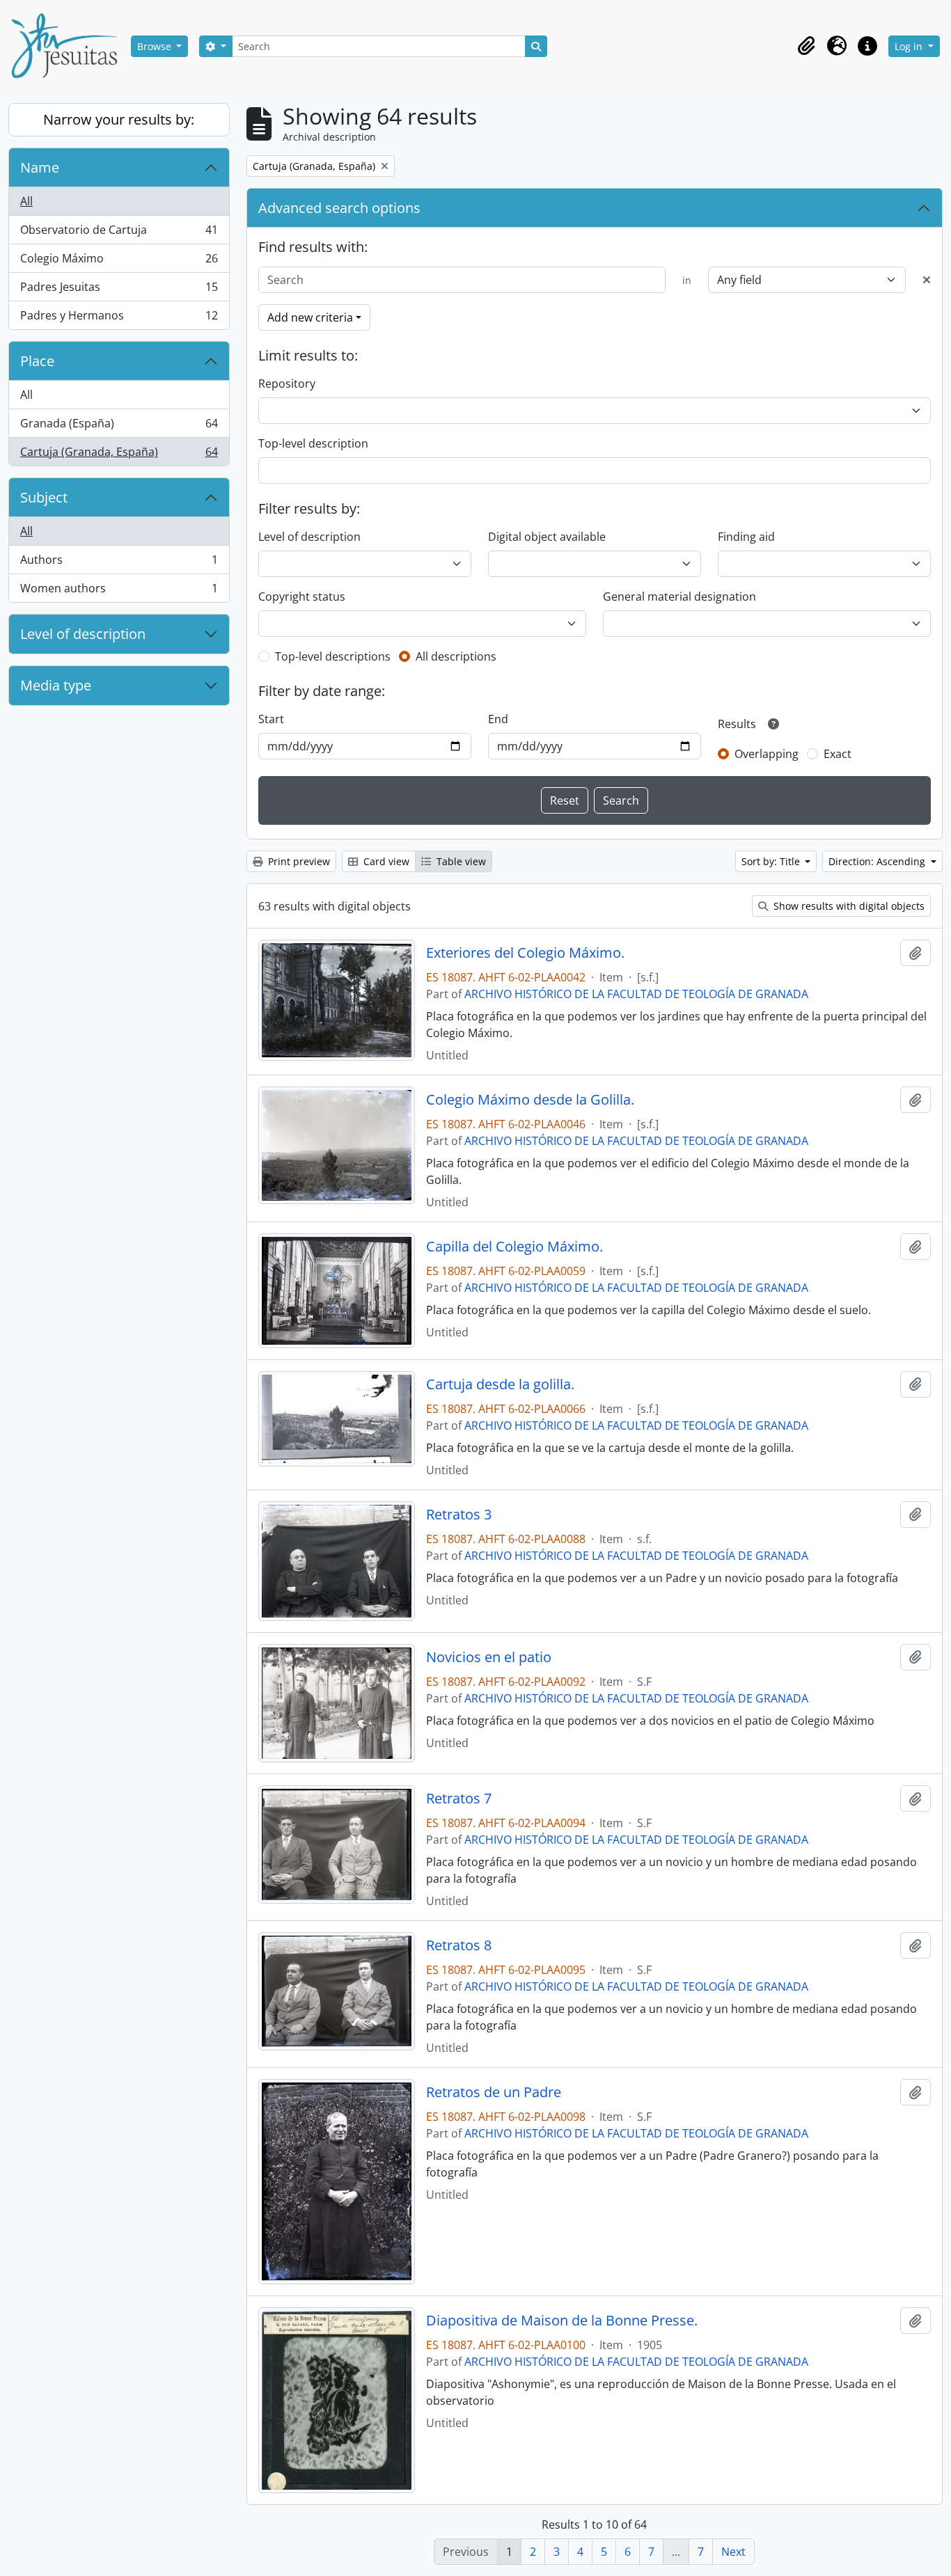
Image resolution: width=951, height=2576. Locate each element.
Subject (44, 497)
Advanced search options (339, 208)
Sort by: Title (772, 861)
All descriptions (456, 656)
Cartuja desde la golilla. (500, 1384)
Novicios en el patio (489, 1657)
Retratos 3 (459, 1515)
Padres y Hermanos (119, 318)
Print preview (298, 861)
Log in (910, 46)
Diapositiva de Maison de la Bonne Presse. (562, 2321)
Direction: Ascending (878, 861)
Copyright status (302, 596)
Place (37, 361)
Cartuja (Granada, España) (119, 455)
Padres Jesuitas (119, 290)
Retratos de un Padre (494, 2092)
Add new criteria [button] (310, 317)
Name (40, 167)
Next (733, 2552)
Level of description (83, 634)
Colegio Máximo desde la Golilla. (530, 1100)
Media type (56, 685)
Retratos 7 (459, 1799)
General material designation (679, 596)
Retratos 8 (459, 1945)
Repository (287, 384)
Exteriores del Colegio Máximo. (525, 953)
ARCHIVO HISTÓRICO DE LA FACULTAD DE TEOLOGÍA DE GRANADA (636, 994)
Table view (460, 861)
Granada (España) (119, 427)
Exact (838, 754)
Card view (385, 861)
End (498, 719)
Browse (156, 46)
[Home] (70, 46)
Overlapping (767, 754)
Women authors (119, 591)
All (26, 201)
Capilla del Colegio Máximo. (514, 1247)
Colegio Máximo (119, 262)
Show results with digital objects (848, 906)
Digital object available (547, 537)
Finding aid (746, 537)
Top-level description (313, 443)
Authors (119, 563)
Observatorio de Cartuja (119, 233)
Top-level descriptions (333, 656)
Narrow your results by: (119, 119)
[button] (806, 46)
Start (271, 719)
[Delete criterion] (927, 280)
